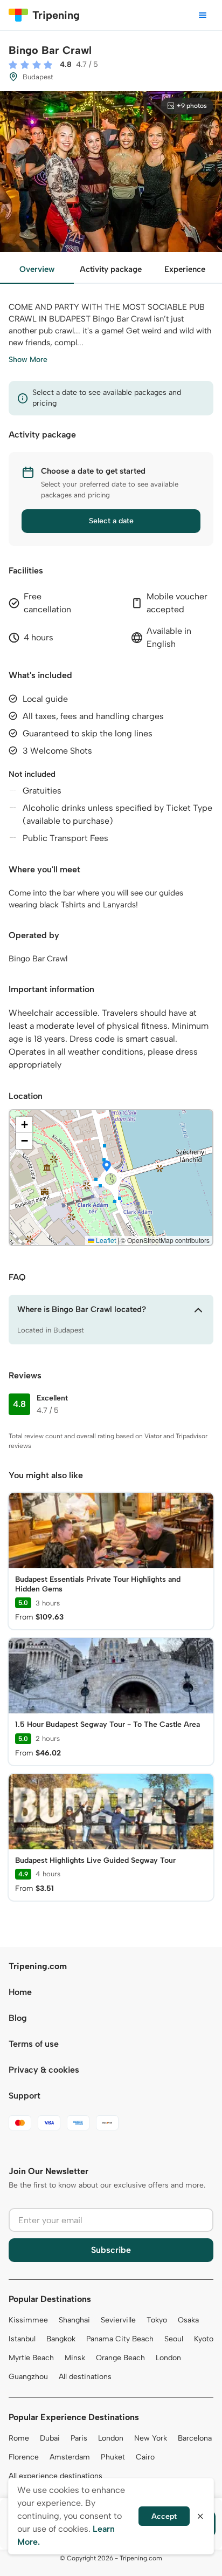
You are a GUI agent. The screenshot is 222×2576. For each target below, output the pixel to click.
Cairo (145, 2457)
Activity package (111, 269)
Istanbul (22, 2339)
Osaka (188, 2320)
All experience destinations (55, 2476)
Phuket (113, 2457)
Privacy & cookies (44, 2070)
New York (151, 2438)
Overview (37, 269)
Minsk (75, 2358)
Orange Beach (120, 2358)
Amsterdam (70, 2457)
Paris (79, 2438)
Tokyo (157, 2320)
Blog (18, 2018)
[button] (107, 1167)
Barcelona (195, 2438)
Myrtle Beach (31, 2358)
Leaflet (105, 1240)
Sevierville (118, 2320)
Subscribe (111, 2250)
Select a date (111, 521)
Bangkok (61, 2339)
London (168, 2358)
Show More (28, 360)
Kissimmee (28, 2320)
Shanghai (74, 2320)
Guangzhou (28, 2377)
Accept (164, 2516)
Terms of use (34, 2044)
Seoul (174, 2339)
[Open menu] (203, 15)
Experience (185, 269)
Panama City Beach (120, 2339)
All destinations (85, 2377)
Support (25, 2096)
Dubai (50, 2438)
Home (20, 1992)
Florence (24, 2457)
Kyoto (204, 2339)
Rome (19, 2438)
